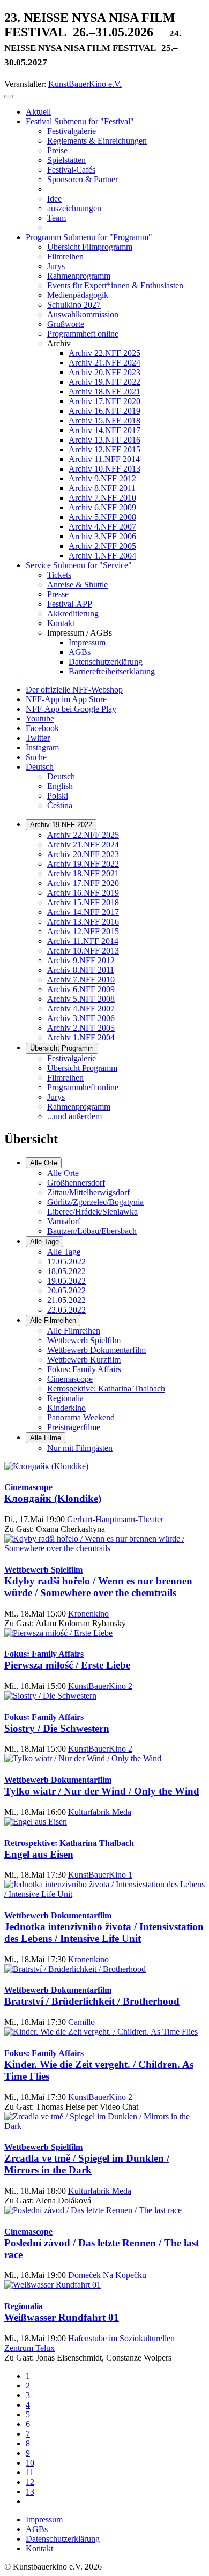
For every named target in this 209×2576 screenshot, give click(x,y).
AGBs (37, 2529)
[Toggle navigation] (9, 96)
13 (30, 2492)
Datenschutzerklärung (63, 2539)
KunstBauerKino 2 (100, 1686)
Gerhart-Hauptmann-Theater (115, 1519)
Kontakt (39, 2548)
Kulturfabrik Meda (100, 1812)
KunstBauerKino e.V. (85, 84)
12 (30, 2482)
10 (30, 2463)
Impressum (44, 2519)
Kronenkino (88, 1614)
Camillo (81, 2022)
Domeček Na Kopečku (107, 2275)
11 (30, 2472)
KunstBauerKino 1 (100, 1875)
